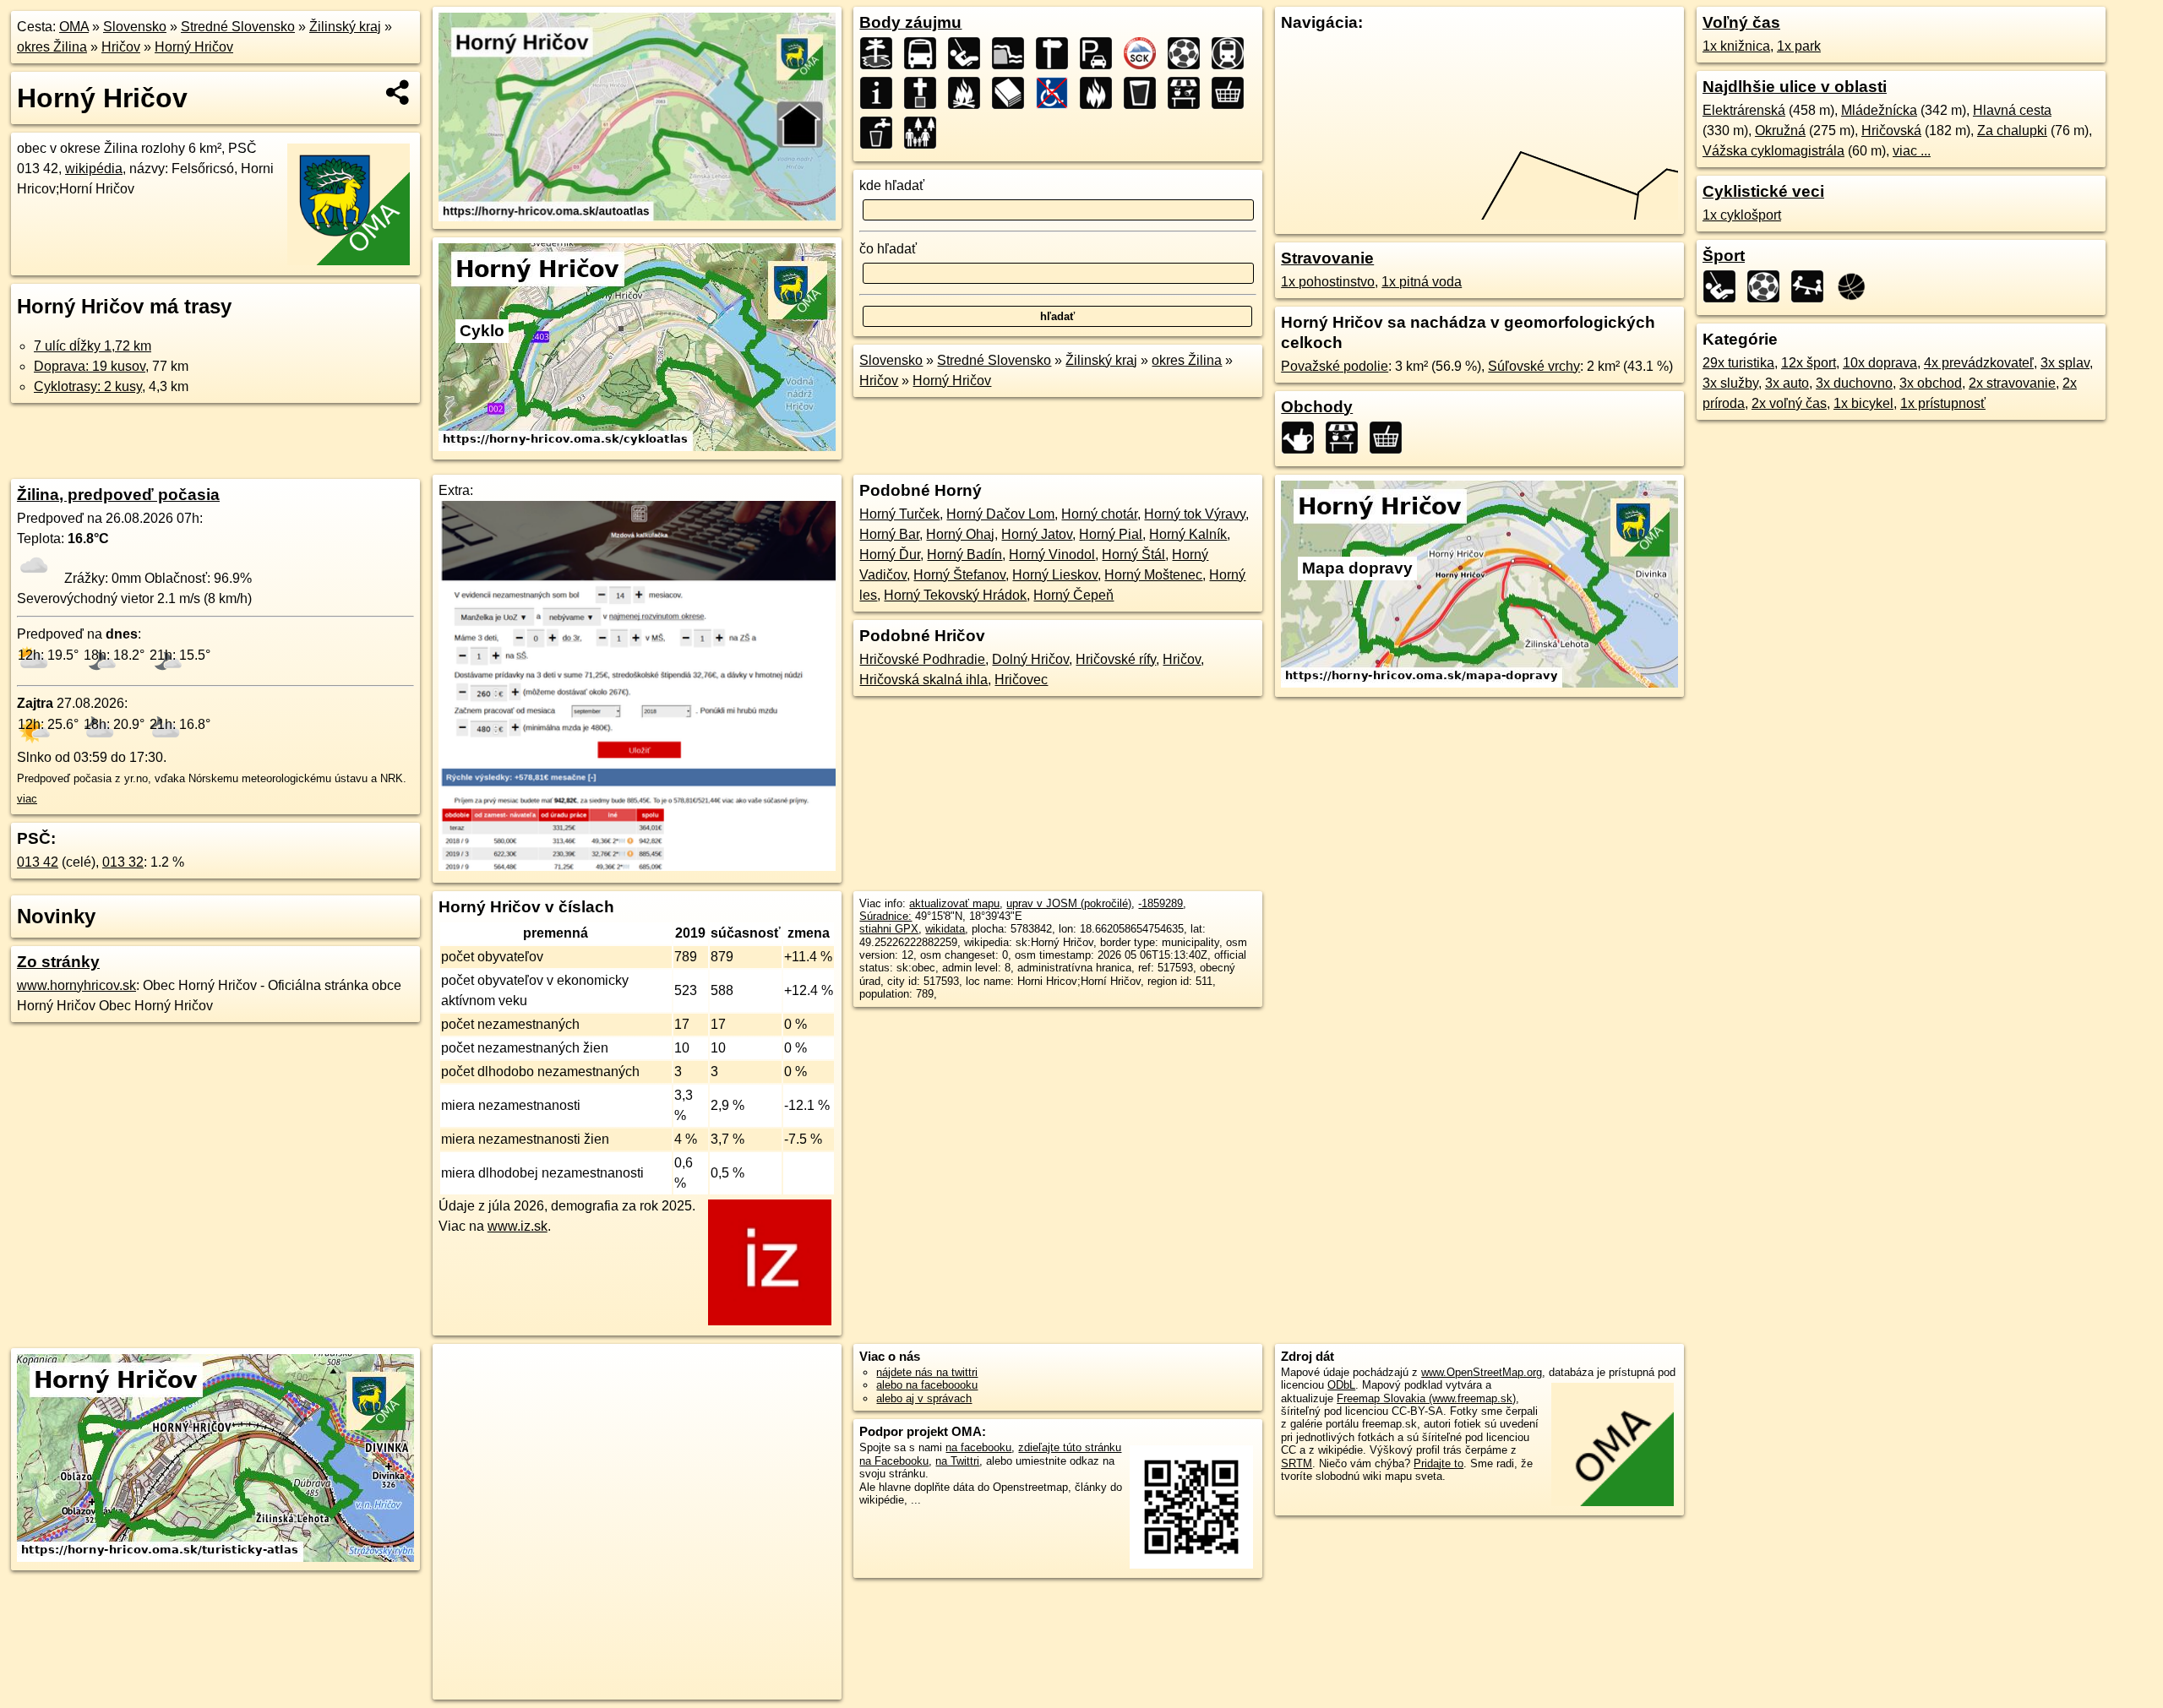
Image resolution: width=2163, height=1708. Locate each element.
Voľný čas (1741, 22)
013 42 (38, 862)
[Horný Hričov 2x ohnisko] (969, 93)
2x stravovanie (2012, 383)
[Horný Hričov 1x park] (925, 133)
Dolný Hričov (1030, 659)
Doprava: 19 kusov (90, 366)
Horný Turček (899, 514)
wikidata (945, 929)
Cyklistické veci (1763, 191)
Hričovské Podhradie (922, 659)
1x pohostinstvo (1328, 282)
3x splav (2065, 363)
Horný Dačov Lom (1000, 514)
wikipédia (94, 169)
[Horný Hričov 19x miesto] (881, 53)
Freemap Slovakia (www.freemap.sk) (1426, 1398)
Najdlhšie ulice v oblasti (1795, 87)
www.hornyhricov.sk (76, 985)
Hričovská (1891, 131)
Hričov (121, 47)
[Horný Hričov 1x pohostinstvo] (1145, 93)
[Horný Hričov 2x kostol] (925, 93)
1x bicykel (1863, 403)
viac (27, 799)
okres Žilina (52, 47)
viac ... (1912, 151)
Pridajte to (1438, 1463)
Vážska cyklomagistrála (1773, 151)
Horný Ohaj (960, 534)
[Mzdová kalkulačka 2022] (637, 866)
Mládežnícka (1879, 110)
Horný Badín (964, 555)
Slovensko (135, 27)
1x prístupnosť (1943, 403)
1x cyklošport (1742, 215)
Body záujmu (910, 22)
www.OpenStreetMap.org (1482, 1372)
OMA (74, 27)
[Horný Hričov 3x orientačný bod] (1057, 53)
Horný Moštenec (1153, 575)
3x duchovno (1854, 383)
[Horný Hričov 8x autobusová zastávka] (925, 53)
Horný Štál (1133, 555)
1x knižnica (1736, 46)
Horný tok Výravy (1195, 514)
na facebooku (978, 1447)
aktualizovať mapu (954, 903)
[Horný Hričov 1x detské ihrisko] (1812, 286)
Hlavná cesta (2012, 110)
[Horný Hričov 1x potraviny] (1233, 93)
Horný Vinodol (1052, 555)
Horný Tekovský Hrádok (955, 595)
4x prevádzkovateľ (1979, 363)
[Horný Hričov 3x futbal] (1189, 53)
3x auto (1787, 383)
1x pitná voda (1422, 282)
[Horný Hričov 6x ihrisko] (969, 53)
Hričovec (1021, 680)
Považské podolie (1335, 366)
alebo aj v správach (924, 1398)
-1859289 (1161, 903)
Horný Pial (1111, 534)
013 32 (123, 862)
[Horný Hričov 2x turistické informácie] (881, 93)
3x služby (1730, 383)
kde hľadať (892, 185)
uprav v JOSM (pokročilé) (1069, 903)
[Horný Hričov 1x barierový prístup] (1057, 93)
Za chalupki (2012, 131)
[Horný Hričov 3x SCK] (1145, 53)
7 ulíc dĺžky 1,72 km (93, 346)
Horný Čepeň (1073, 595)
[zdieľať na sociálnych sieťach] (398, 92)
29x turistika (1738, 363)
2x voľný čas (1789, 403)
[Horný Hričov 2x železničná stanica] (1233, 53)
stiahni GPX (889, 929)
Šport (1724, 256)
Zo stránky (58, 962)
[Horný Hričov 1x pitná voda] (881, 133)
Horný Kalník (1188, 534)
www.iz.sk (518, 1226)
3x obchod (1931, 383)
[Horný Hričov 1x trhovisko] (1189, 93)
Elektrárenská (1744, 110)
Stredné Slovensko (238, 27)
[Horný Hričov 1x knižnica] (1013, 93)
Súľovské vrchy (1534, 366)
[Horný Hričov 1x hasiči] (1101, 93)
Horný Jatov (1037, 534)
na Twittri (957, 1461)
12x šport (1809, 363)
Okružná (1780, 131)
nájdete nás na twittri (927, 1372)
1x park (1799, 46)
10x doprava (1880, 363)
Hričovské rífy (1116, 659)
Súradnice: (885, 916)
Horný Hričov (194, 47)
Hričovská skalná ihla (923, 680)
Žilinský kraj (345, 27)
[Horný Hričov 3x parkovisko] (1101, 53)
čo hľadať (888, 249)
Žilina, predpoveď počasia (118, 495)
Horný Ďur (890, 555)
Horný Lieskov (1055, 575)
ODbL (1341, 1385)
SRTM (1297, 1463)
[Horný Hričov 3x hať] (1013, 53)
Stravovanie (1327, 258)
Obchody (1317, 407)
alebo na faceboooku (927, 1385)
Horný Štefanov (959, 575)
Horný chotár (1099, 514)
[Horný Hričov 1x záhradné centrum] (1303, 438)
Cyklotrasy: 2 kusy (88, 386)
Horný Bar (889, 534)
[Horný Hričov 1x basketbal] (1856, 286)
